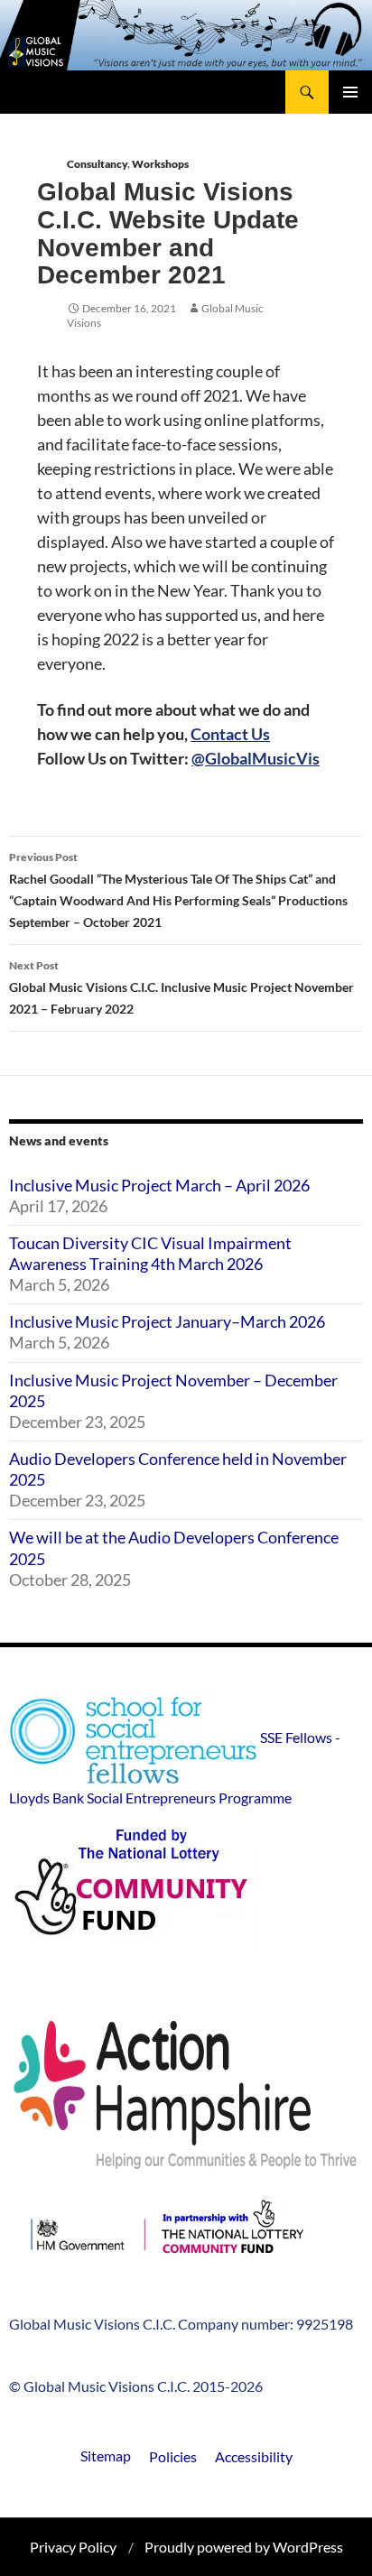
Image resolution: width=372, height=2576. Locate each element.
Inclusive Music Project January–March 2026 (167, 1321)
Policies (173, 2456)
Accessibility (254, 2456)
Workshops (160, 164)
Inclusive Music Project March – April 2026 (159, 1185)
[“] (167, 2233)
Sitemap (106, 2456)
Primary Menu (350, 92)
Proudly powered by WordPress (244, 2547)
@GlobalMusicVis (256, 758)
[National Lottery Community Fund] (186, 1890)
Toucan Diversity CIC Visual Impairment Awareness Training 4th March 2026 (150, 1253)
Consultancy (97, 164)
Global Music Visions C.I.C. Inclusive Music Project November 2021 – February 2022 (181, 987)
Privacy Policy (73, 2547)
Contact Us (230, 734)
